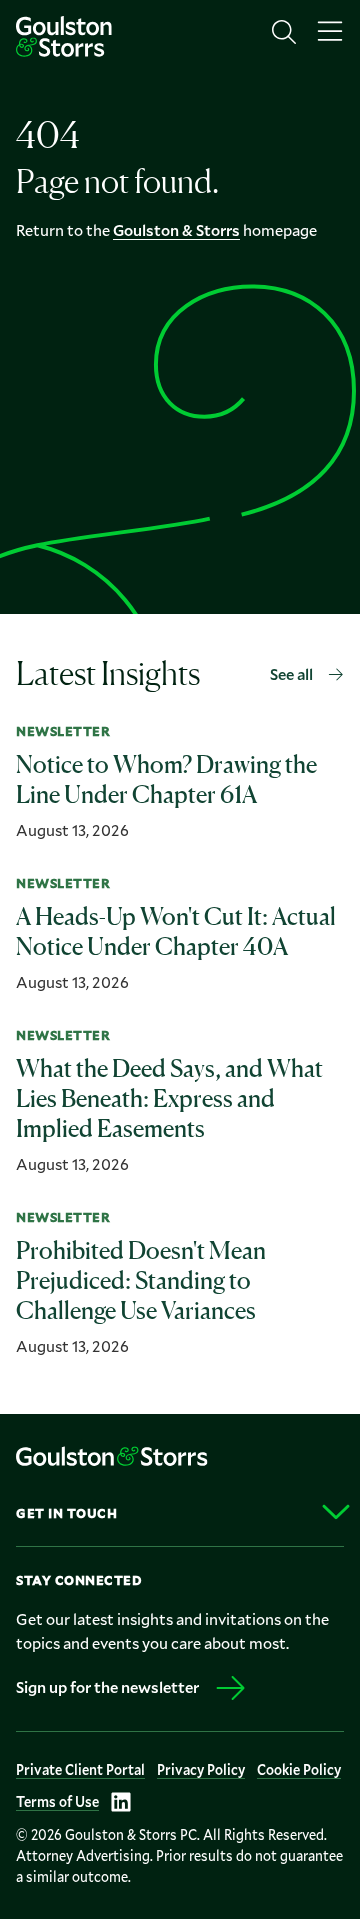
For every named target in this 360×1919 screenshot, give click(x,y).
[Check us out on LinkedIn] (121, 1802)
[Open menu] (330, 32)
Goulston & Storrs (176, 229)
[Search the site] (284, 32)
